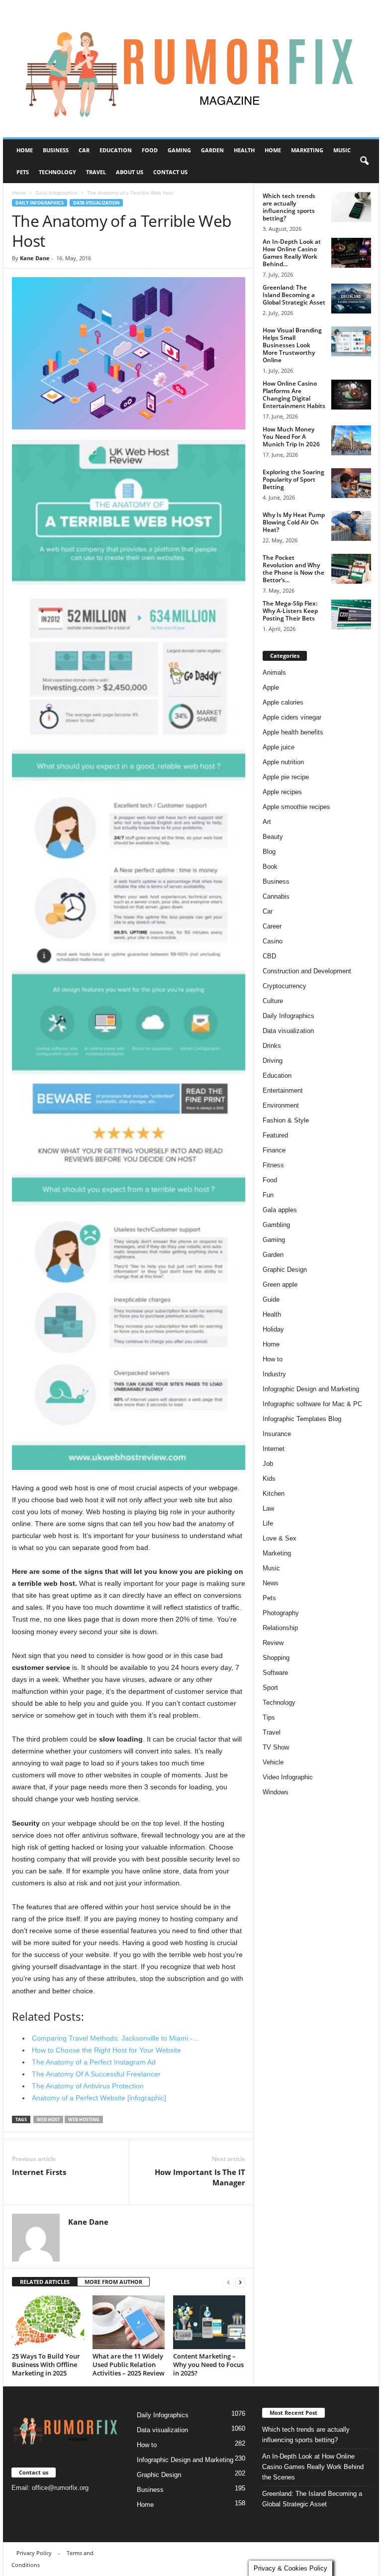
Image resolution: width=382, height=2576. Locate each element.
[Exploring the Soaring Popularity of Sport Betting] (351, 483)
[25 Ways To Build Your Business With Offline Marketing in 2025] (48, 2322)
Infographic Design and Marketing (311, 1389)
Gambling (276, 1225)
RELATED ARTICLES (45, 2282)
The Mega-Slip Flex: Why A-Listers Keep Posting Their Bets (290, 611)
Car (84, 150)
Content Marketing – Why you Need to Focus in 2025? (208, 2365)
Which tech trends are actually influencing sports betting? (289, 207)
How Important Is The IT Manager (200, 2177)
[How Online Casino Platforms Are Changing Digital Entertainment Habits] (351, 395)
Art (267, 822)
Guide (271, 1299)
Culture (273, 1001)
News (271, 1583)
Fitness (273, 1165)
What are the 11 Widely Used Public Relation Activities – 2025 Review (129, 2365)
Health (244, 150)
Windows (276, 1792)
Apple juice (279, 747)
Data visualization (96, 203)
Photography (281, 1613)
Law (268, 1508)
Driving (273, 1061)
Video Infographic (288, 1777)
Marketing (307, 150)
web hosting (84, 2119)
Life (268, 1523)
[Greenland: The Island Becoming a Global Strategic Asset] (351, 299)
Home (25, 150)
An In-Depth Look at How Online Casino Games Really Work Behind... (292, 253)
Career (272, 926)
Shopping (276, 1658)
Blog (269, 852)
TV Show (276, 1747)
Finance (274, 1150)
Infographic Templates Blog (302, 1419)
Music (342, 150)
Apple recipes (282, 792)
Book (270, 867)
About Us (130, 172)
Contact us (170, 172)
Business (56, 150)
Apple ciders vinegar (292, 717)
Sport (270, 1688)
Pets (23, 172)
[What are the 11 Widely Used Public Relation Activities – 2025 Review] (129, 2322)
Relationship (280, 1628)
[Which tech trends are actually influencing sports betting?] (351, 207)
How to (273, 1359)
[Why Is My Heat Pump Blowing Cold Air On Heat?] (351, 526)
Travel (96, 172)
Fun (268, 1195)
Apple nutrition (283, 762)
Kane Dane (35, 258)
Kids (269, 1479)
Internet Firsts (39, 2172)
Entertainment (283, 1090)
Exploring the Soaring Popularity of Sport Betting (293, 479)
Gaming (179, 150)
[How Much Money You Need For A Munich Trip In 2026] (351, 440)
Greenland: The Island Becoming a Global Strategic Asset (294, 295)
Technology (57, 172)
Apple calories (283, 702)
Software (275, 1673)
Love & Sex (280, 1538)
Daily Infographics (56, 193)
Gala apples (280, 1210)
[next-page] (240, 2282)
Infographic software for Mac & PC (312, 1404)
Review (273, 1643)
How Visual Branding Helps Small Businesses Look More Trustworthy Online (292, 345)
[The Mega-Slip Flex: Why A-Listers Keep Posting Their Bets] (351, 615)
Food (150, 150)
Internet (274, 1449)
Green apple (280, 1285)
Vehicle (273, 1762)
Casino (273, 941)
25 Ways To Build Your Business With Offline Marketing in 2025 (46, 2365)
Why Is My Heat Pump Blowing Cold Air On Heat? (294, 522)
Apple (271, 687)
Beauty (273, 837)
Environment (281, 1105)
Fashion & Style (286, 1120)
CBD (269, 956)
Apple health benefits (293, 732)
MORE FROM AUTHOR (113, 2282)
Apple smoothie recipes (296, 807)
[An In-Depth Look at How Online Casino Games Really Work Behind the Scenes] (351, 253)
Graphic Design (285, 1270)
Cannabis (276, 896)
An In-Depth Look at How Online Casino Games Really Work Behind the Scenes (313, 2467)
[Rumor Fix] (191, 69)
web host (48, 2119)
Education (116, 150)
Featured (275, 1135)
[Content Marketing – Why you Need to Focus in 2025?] (209, 2322)
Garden (212, 150)
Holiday (273, 1329)
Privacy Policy (34, 2553)
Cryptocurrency (285, 986)
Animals (274, 672)
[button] (364, 161)
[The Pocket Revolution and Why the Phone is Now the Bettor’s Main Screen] (351, 569)
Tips (269, 1717)
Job (268, 1464)
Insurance (277, 1434)
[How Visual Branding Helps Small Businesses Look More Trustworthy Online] (351, 341)
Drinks (272, 1046)
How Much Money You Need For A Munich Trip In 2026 (291, 437)
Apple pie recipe (286, 777)
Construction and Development (307, 971)
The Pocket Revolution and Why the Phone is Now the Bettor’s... (293, 569)
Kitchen (274, 1494)
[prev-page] (228, 2282)
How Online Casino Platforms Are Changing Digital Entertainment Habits (294, 395)
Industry (274, 1374)
